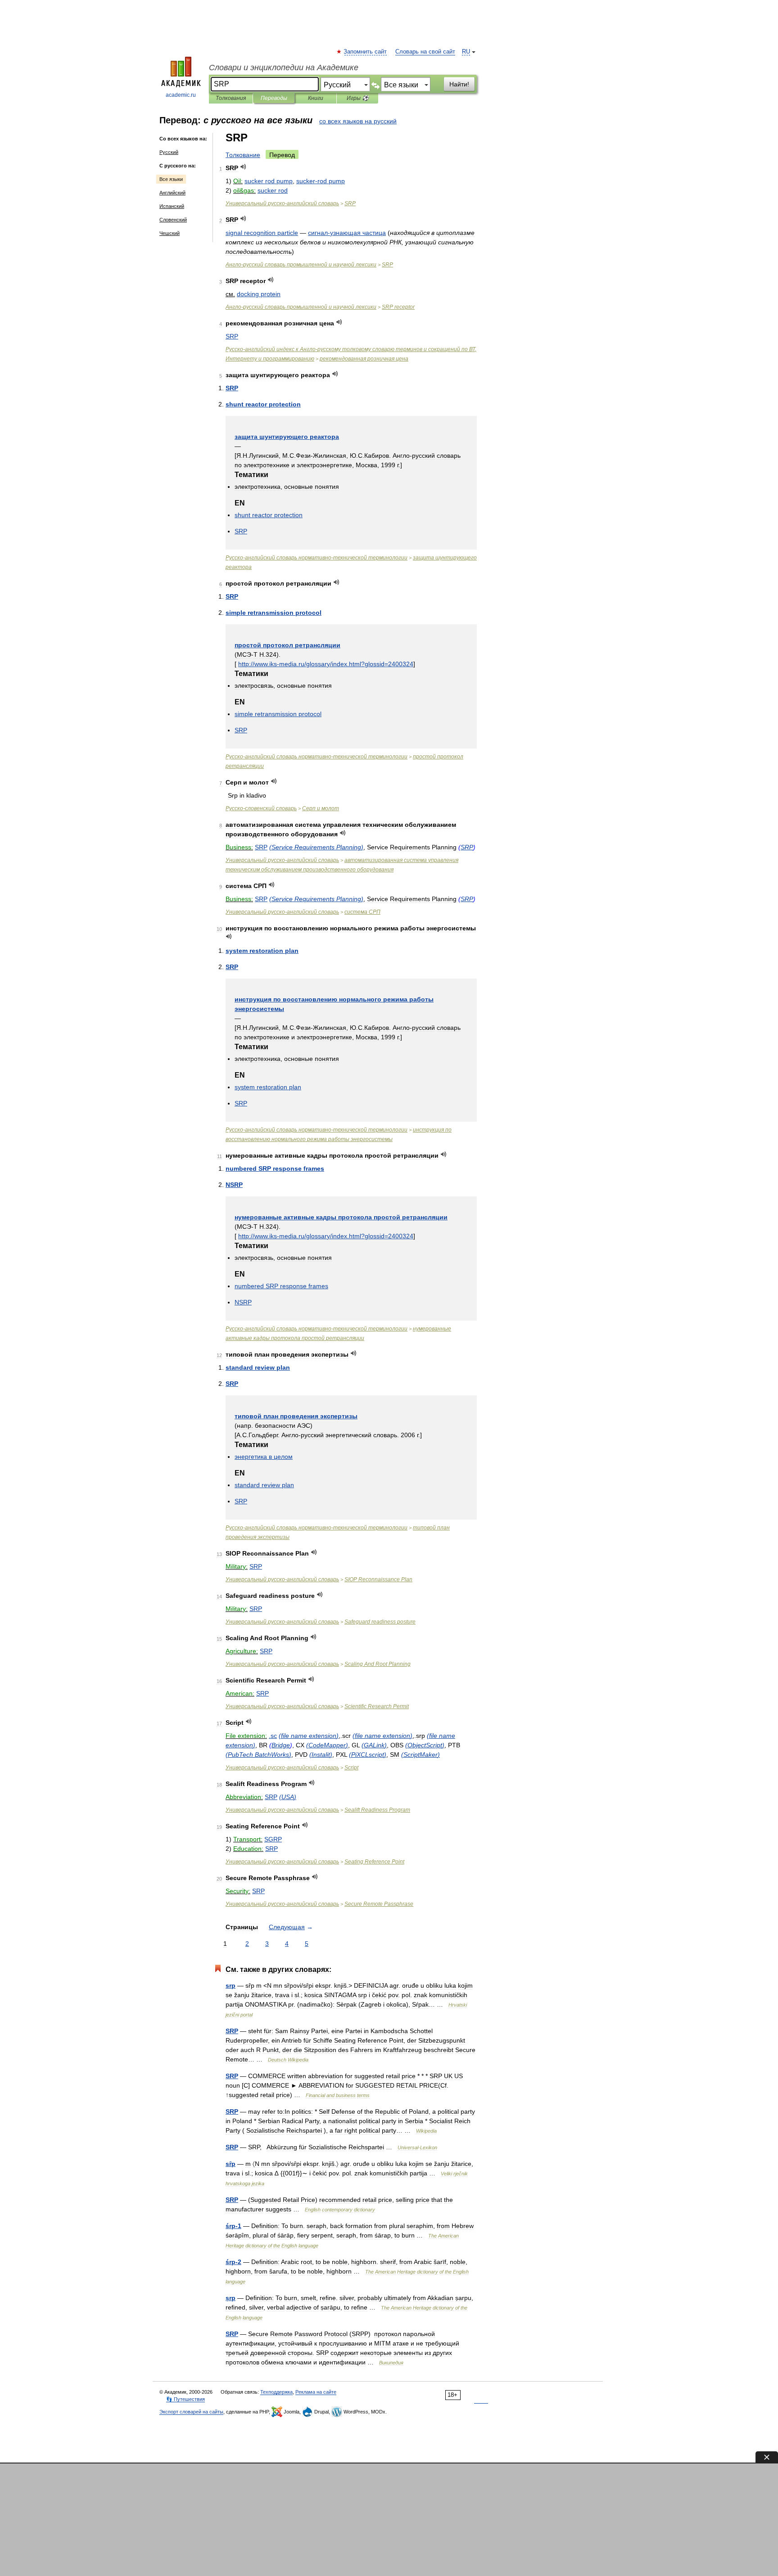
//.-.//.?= (326, 664)
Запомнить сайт (366, 52)
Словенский (173, 220)
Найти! (459, 84)
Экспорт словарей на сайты (191, 2412)
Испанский (172, 206)
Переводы (274, 98)
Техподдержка (276, 2392)
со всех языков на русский (358, 121)
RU (466, 52)
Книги (316, 98)
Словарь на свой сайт (425, 52)
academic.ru (181, 95)
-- (317, 558)
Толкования (231, 98)
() (316, 847)
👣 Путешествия (185, 2399)
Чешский (170, 233)
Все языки (171, 179)
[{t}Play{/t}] (243, 167)
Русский (169, 152)
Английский (172, 193)
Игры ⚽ (358, 98)
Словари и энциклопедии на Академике (284, 68)
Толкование (243, 155)
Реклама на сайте (316, 2392)
